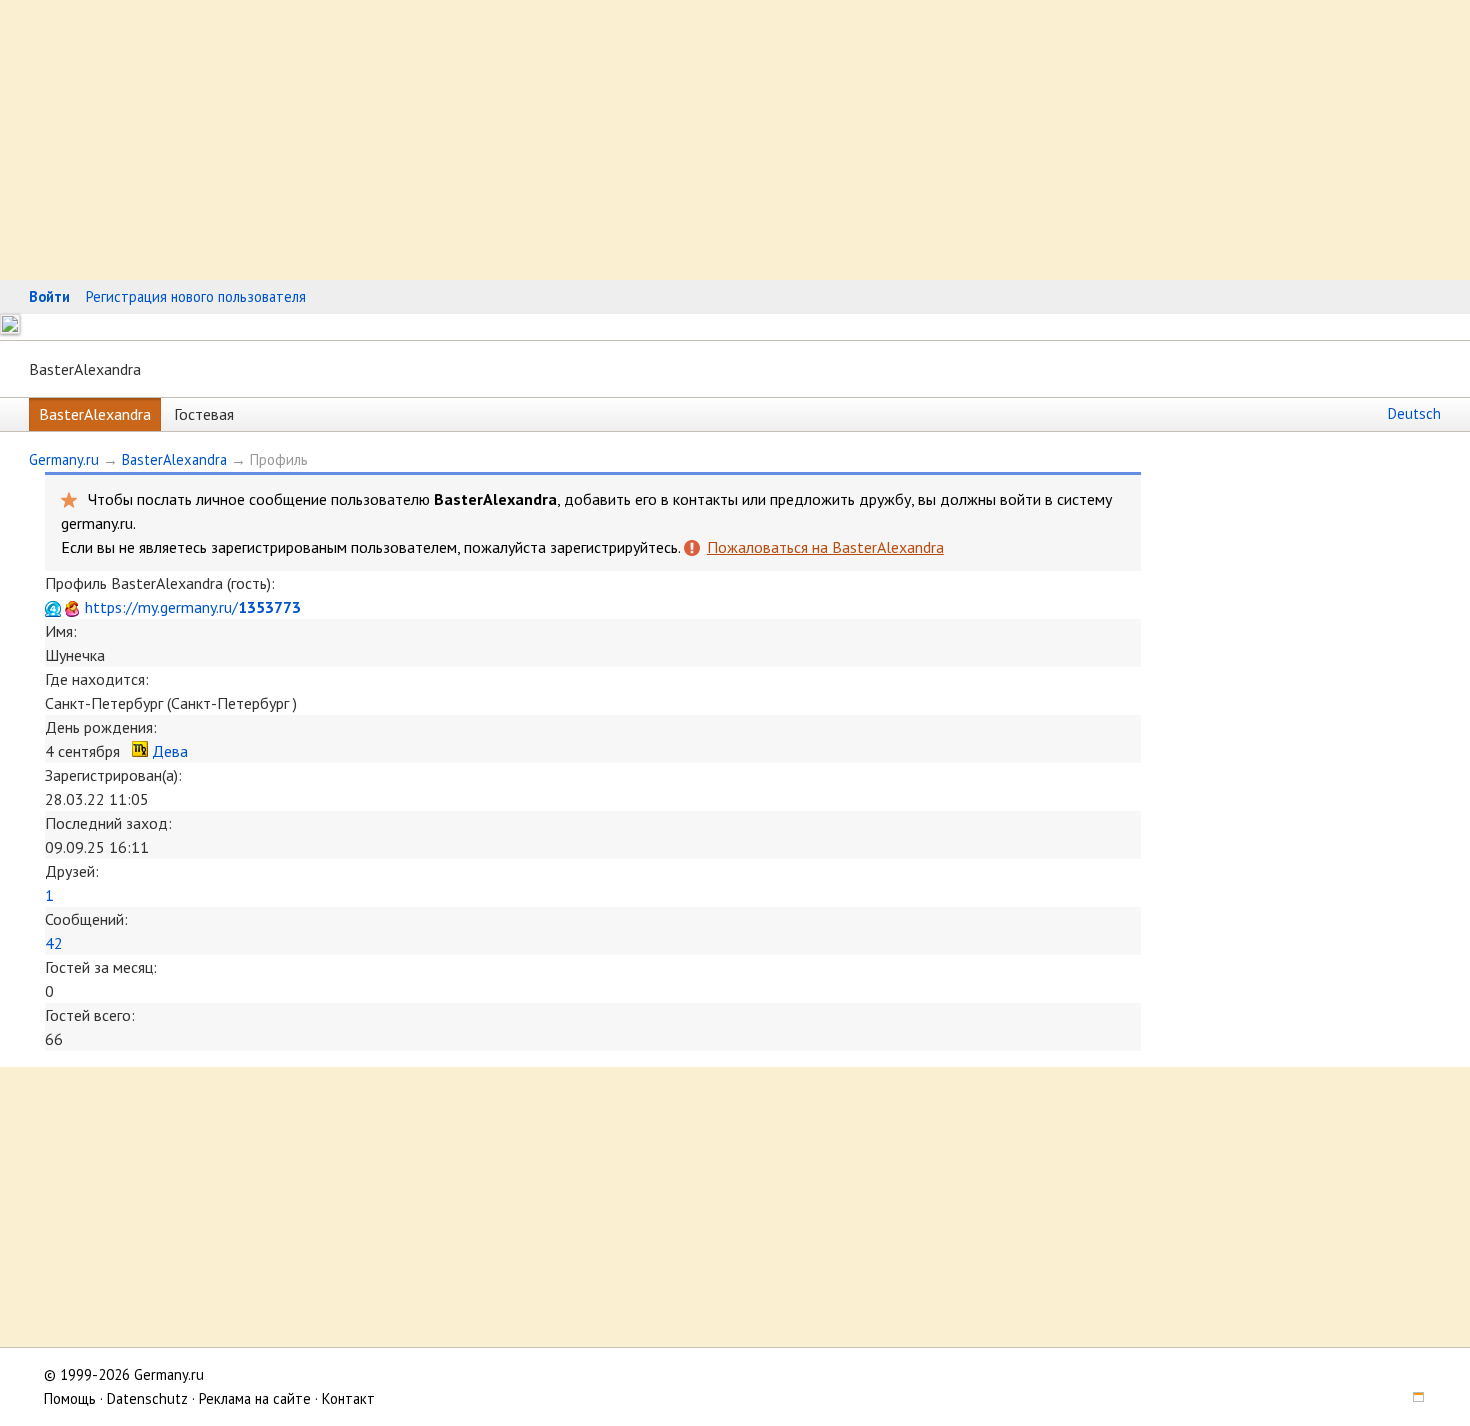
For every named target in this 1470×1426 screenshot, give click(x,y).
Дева (170, 751)
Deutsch (1414, 413)
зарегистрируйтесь (614, 547)
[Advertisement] (600, 140)
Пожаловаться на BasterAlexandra (825, 547)
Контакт (348, 1398)
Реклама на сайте (255, 1398)
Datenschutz (147, 1398)
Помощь (70, 1398)
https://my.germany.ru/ (193, 607)
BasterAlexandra (95, 414)
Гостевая (204, 414)
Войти (49, 296)
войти (1020, 499)
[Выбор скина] (1412, 1398)
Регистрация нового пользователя (196, 296)
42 (54, 943)
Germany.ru (64, 459)
